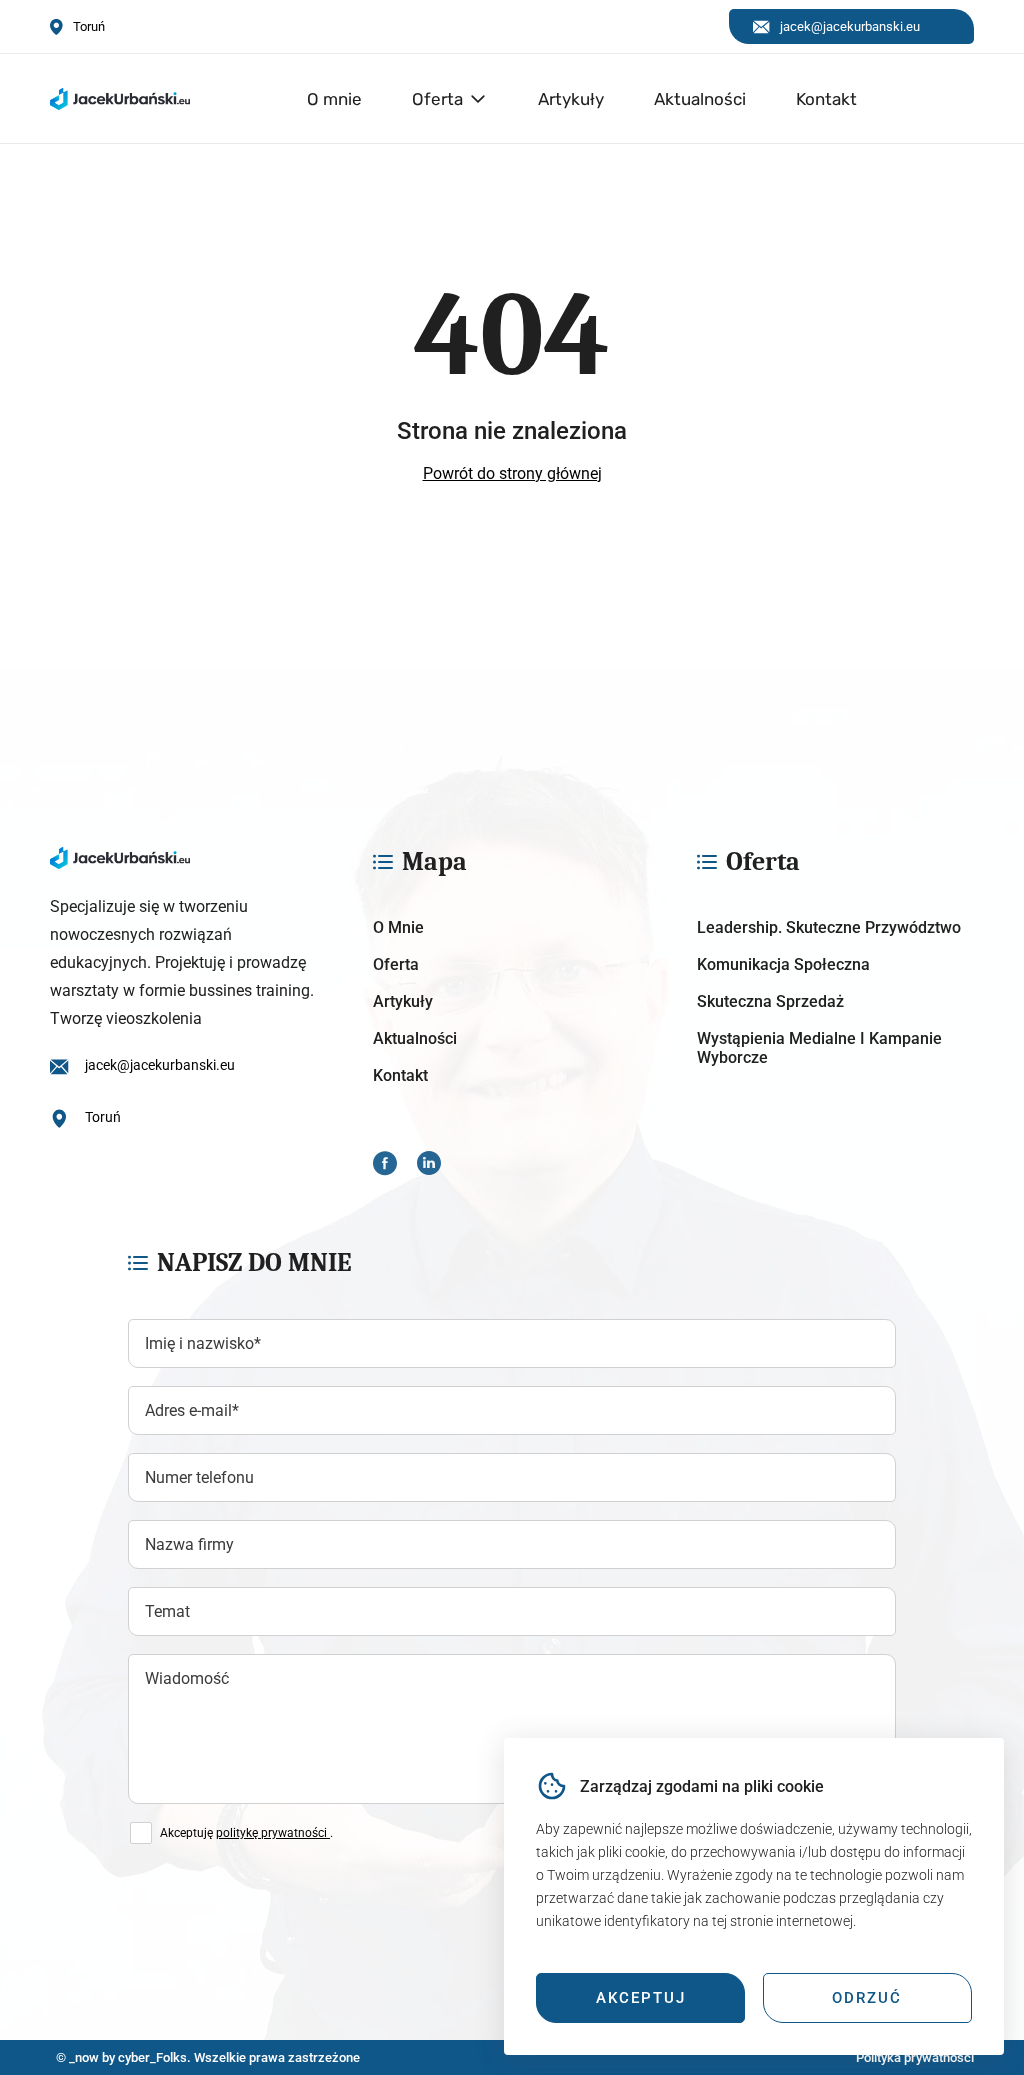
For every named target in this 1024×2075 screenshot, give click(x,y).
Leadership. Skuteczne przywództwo (829, 927)
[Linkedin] (429, 1165)
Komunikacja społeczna (783, 964)
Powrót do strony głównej (512, 473)
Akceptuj (641, 1998)
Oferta (437, 99)
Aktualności (700, 99)
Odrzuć (867, 1998)
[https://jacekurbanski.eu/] (188, 858)
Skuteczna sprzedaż (770, 1001)
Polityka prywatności (915, 2057)
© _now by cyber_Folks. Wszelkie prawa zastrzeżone (205, 2057)
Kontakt (826, 99)
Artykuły (571, 99)
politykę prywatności (273, 1833)
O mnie (334, 99)
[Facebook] (385, 1165)
